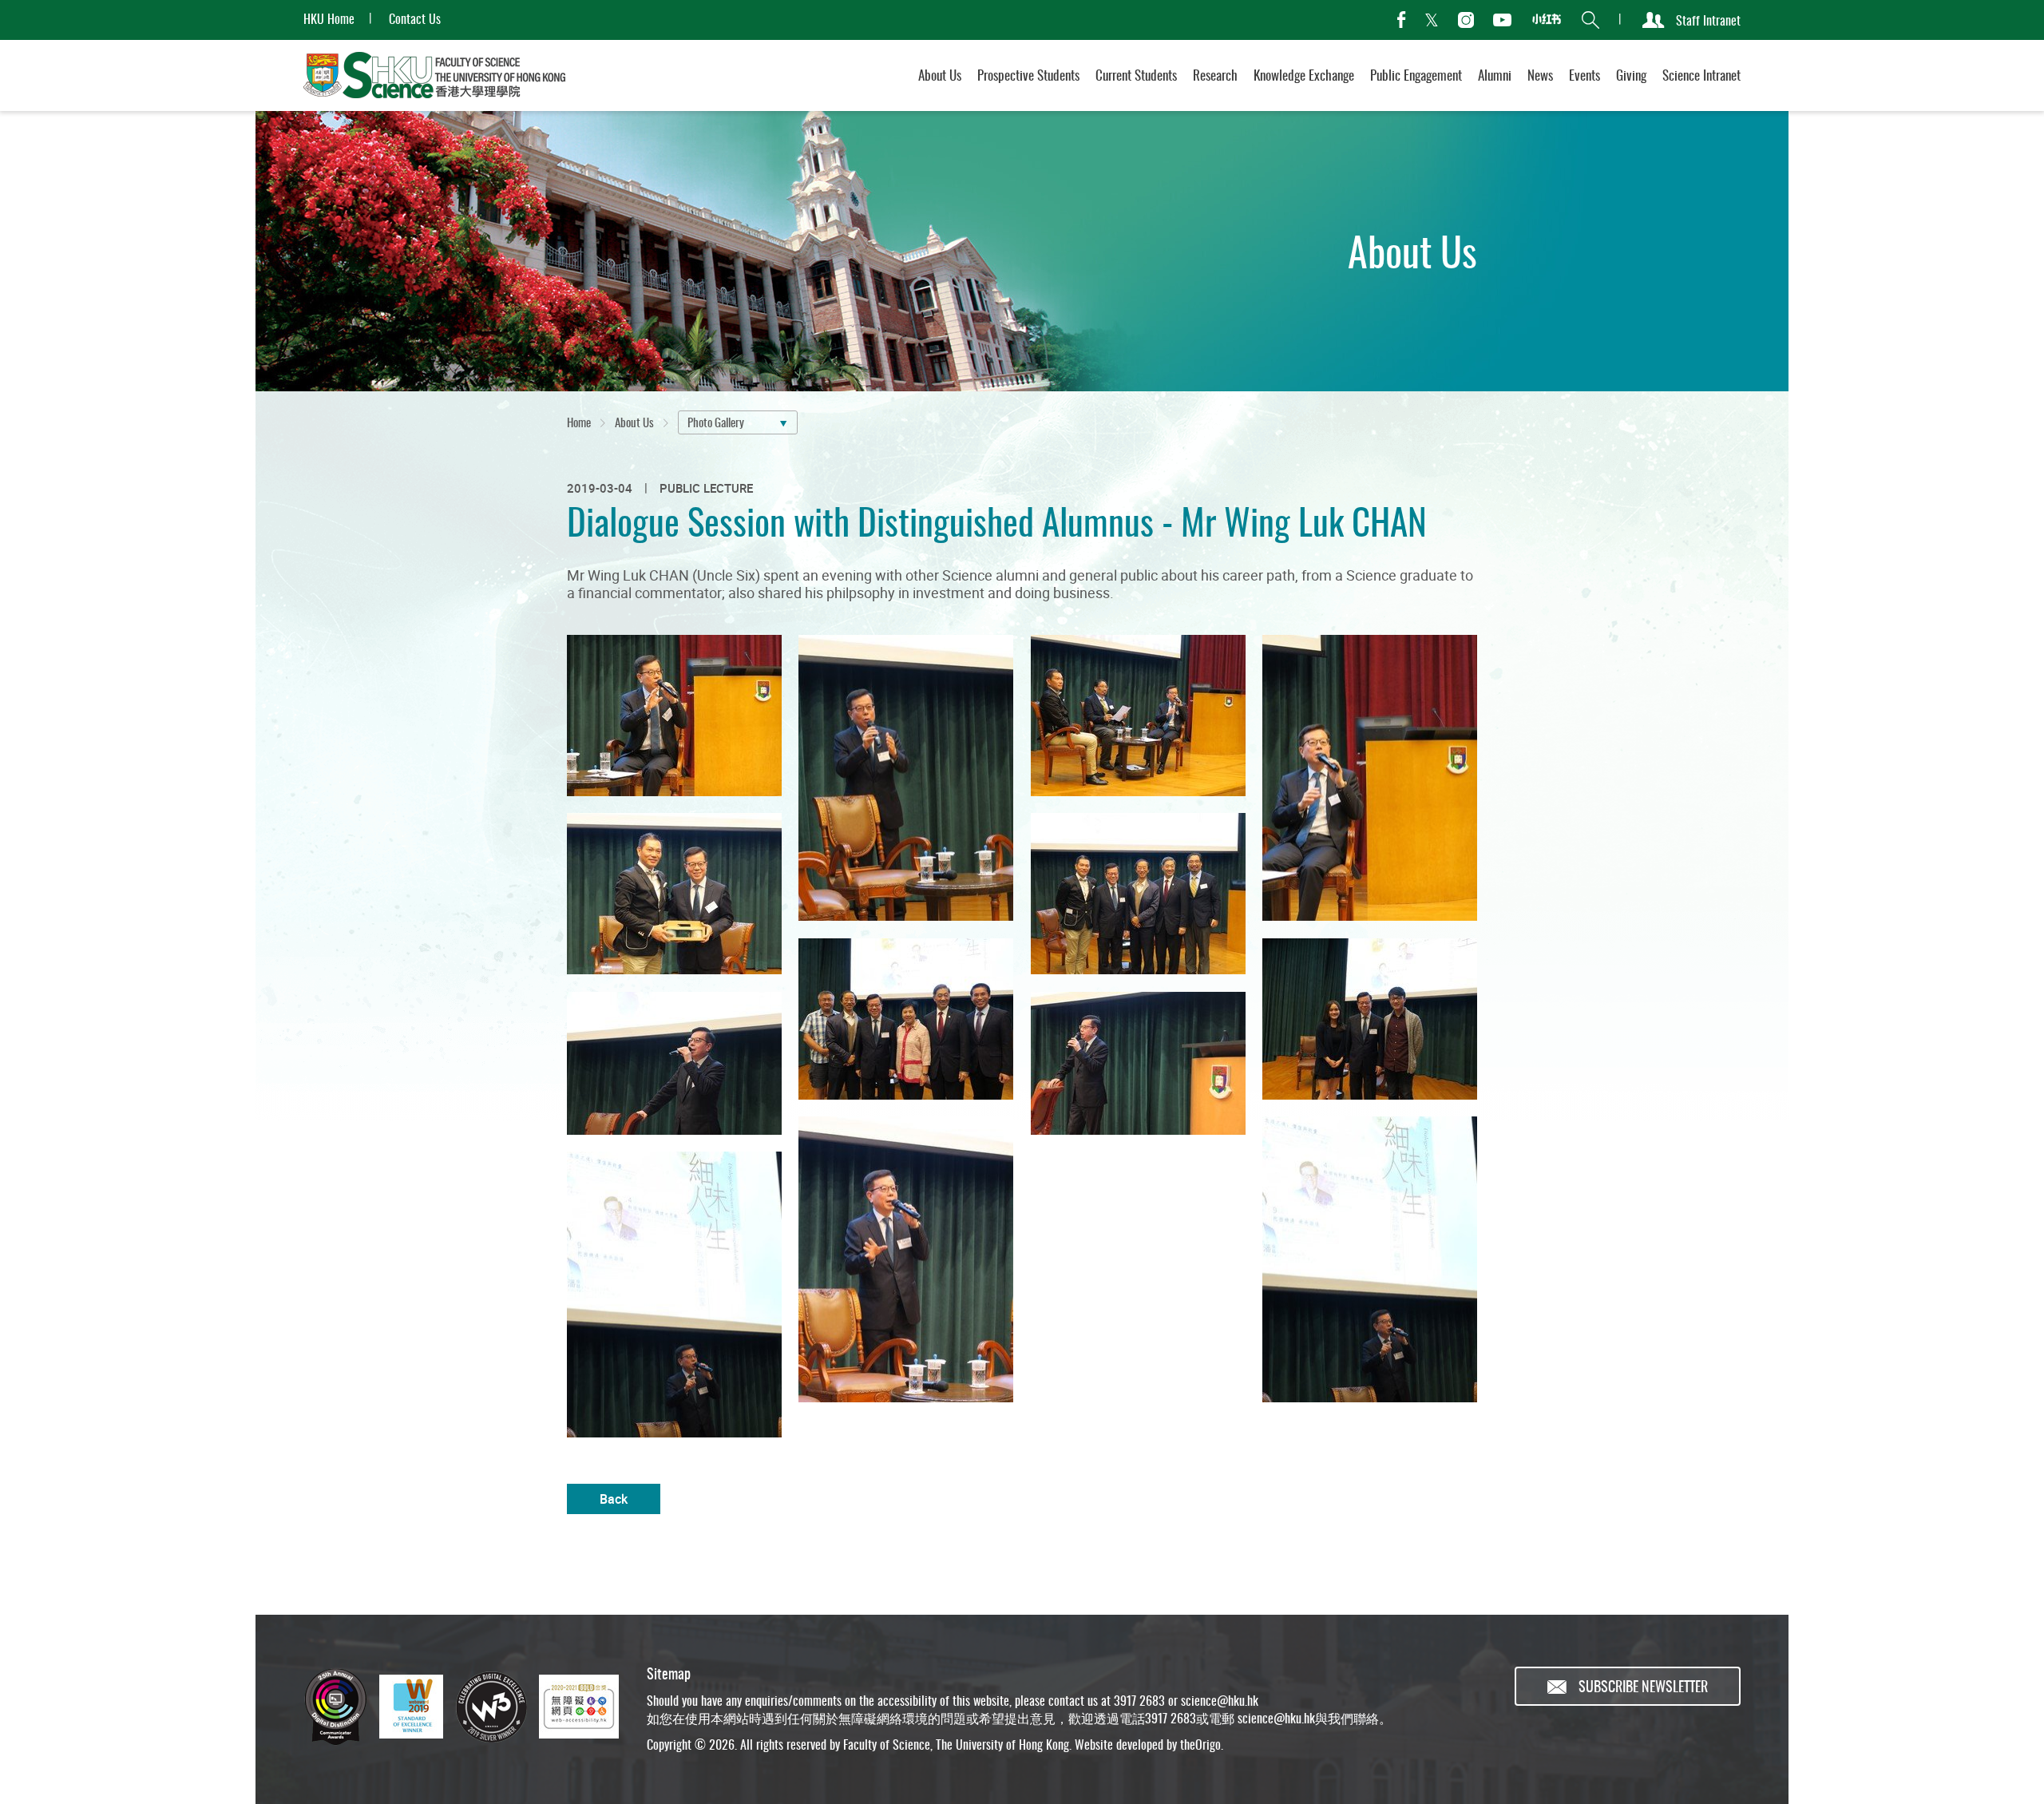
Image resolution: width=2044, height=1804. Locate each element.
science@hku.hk (1220, 1700)
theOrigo (1200, 1744)
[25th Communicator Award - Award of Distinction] (335, 1707)
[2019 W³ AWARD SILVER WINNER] (491, 1707)
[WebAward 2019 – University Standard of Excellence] (411, 1707)
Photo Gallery (716, 422)
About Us (634, 422)
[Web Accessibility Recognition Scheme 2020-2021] (579, 1707)
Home (579, 422)
